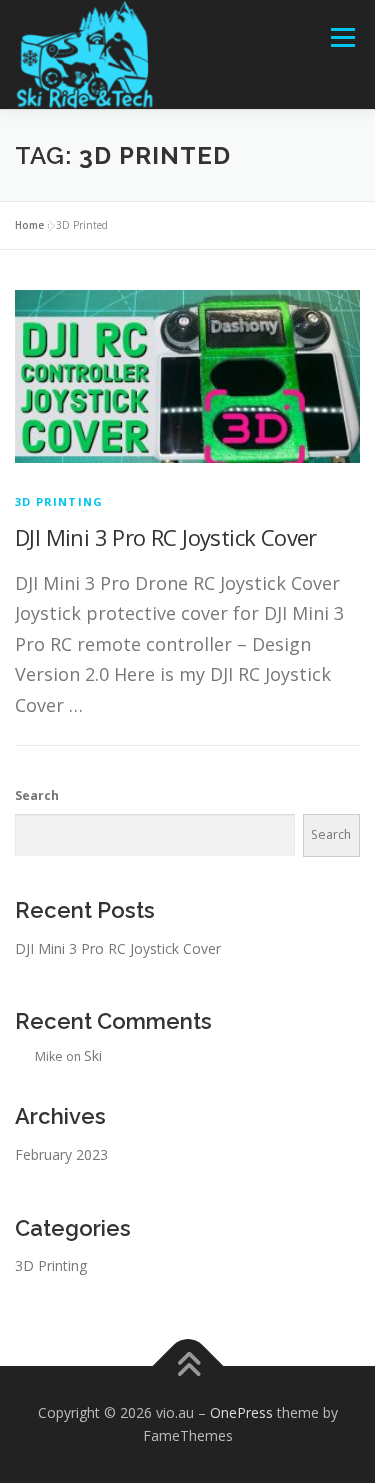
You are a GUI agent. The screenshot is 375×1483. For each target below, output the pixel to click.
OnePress (241, 1412)
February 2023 (61, 1154)
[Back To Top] (187, 1365)
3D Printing (59, 501)
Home (29, 225)
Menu (341, 37)
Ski (93, 1055)
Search (37, 795)
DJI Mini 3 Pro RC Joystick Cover (166, 537)
